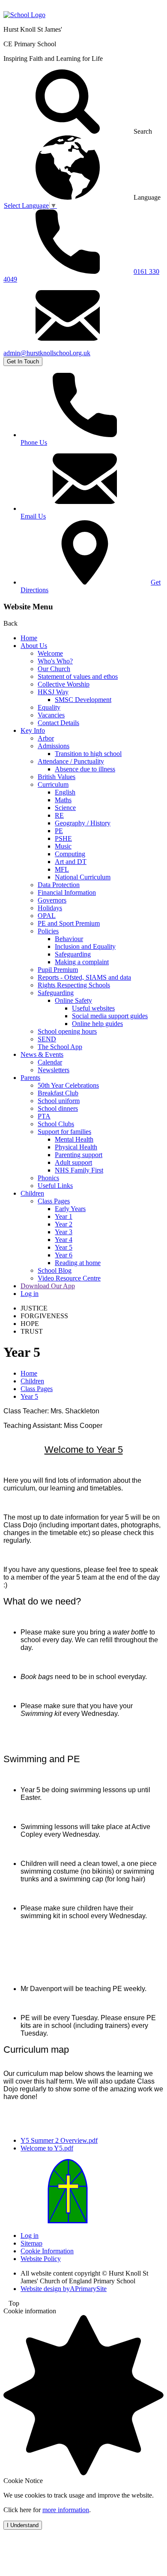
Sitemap (31, 2243)
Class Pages (54, 1201)
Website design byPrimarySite (64, 2289)
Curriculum (53, 784)
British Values (57, 777)
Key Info (33, 730)
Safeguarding (73, 954)
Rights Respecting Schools (74, 985)
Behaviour (69, 939)
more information (66, 2510)
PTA (44, 1116)
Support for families (64, 1132)
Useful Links (55, 1186)
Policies (48, 931)
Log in (30, 1294)
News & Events (42, 1054)
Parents (30, 1078)
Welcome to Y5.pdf (47, 2148)
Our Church (54, 669)
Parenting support (79, 1155)
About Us (34, 646)
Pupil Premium (58, 970)
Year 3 (64, 1232)
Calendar (50, 1062)
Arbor (46, 738)
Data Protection (59, 885)
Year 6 (64, 1255)
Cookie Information (47, 2251)
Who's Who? (55, 661)
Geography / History (83, 823)
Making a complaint (82, 962)
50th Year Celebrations (68, 1085)
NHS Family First (79, 1170)
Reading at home (78, 1263)
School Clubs (56, 1124)
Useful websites (93, 1008)
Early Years (70, 1209)
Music (63, 846)
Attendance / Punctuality (71, 761)
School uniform (59, 1101)
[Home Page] (24, 15)
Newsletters (54, 1070)
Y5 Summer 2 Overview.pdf (59, 2140)
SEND (47, 1039)
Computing (70, 854)
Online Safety (73, 1000)
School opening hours (67, 1031)
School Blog (55, 1270)
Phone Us (34, 442)
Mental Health (74, 1139)
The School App (60, 1047)
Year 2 (64, 1224)
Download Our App (48, 1286)
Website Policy (41, 2259)
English (65, 792)
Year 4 (64, 1240)
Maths (63, 800)
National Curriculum (83, 877)
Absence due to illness (85, 769)
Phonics (48, 1178)
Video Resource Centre (69, 1278)
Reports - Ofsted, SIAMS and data (84, 977)
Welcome (50, 653)
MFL (62, 869)
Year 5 (64, 1247)
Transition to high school (88, 754)
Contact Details (58, 723)
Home (29, 638)
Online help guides (97, 1024)
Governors (52, 900)
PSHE (63, 838)
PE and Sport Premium (69, 923)
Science (65, 808)
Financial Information (67, 892)
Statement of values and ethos (78, 676)
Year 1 (64, 1216)
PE (59, 831)
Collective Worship (64, 684)
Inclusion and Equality (85, 946)
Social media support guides (110, 1016)
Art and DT (71, 862)
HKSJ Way (53, 692)
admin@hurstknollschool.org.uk (47, 353)
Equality (49, 707)
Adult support (73, 1162)
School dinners (58, 1108)
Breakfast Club (58, 1093)
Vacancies (51, 715)
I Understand (23, 2525)
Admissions (54, 746)
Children (32, 1193)
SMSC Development (83, 700)
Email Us (33, 516)
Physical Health (76, 1147)
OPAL (47, 916)
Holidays (50, 908)
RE (59, 815)
